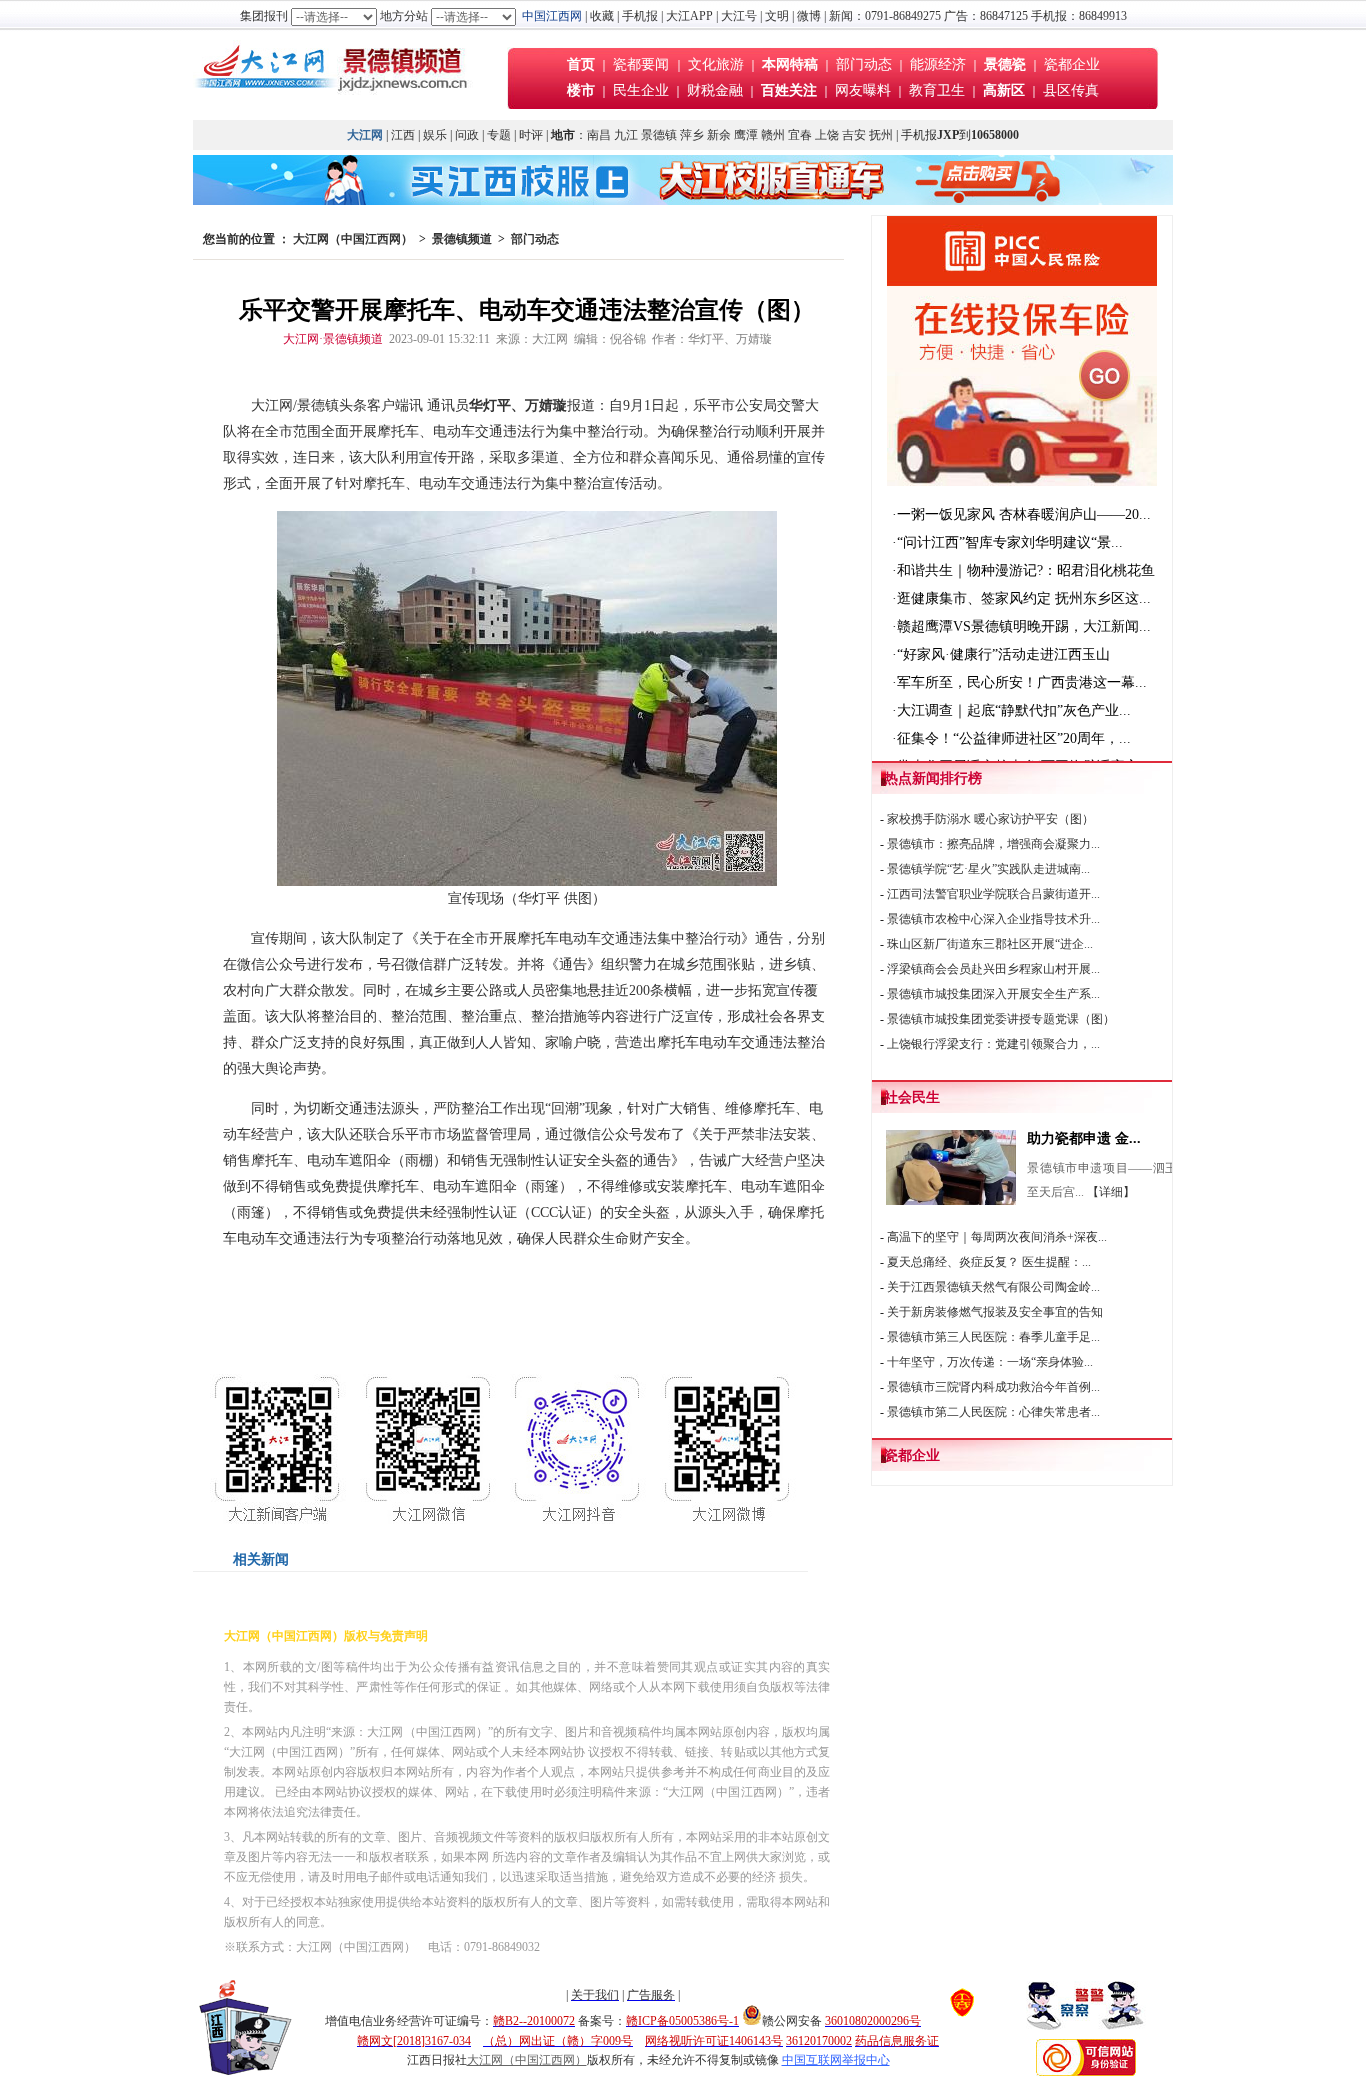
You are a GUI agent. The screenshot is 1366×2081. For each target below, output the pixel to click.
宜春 (800, 135)
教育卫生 (937, 90)
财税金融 (715, 90)
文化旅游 (716, 64)
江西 (403, 135)
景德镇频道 (462, 239)
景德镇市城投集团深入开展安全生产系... (993, 994)
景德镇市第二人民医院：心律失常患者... (993, 1412)
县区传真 (1071, 90)
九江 (626, 135)
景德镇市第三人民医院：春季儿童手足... (993, 1337)
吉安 (854, 135)
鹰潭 (746, 135)
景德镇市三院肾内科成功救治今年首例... (993, 1387)
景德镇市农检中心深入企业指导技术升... (993, 919)
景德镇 (659, 135)
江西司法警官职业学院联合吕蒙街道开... (993, 894)
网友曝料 (863, 90)
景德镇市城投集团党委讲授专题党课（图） (1001, 1019)
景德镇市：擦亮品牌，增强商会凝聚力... (993, 844)
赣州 (773, 135)
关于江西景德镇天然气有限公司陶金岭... (993, 1287)
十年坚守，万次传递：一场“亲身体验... (990, 1362)
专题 (499, 135)
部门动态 (864, 64)
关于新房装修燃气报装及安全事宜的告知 (995, 1312)
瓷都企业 (1072, 64)
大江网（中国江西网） (353, 239)
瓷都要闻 (643, 64)
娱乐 (435, 135)
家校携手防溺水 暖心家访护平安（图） (990, 819)
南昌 (599, 135)
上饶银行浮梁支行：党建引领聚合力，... (993, 1044)
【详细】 (1111, 1192)
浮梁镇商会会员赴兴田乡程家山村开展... (993, 969)
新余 (719, 135)
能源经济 (938, 64)
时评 (532, 135)
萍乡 (692, 135)
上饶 (827, 135)
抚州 (881, 135)
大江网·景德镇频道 (333, 339)
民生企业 (641, 90)
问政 (467, 135)
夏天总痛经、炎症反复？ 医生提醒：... (989, 1262)
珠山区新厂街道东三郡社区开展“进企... (990, 944)
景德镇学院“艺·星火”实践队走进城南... (988, 869)
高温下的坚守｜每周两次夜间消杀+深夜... (997, 1237)
